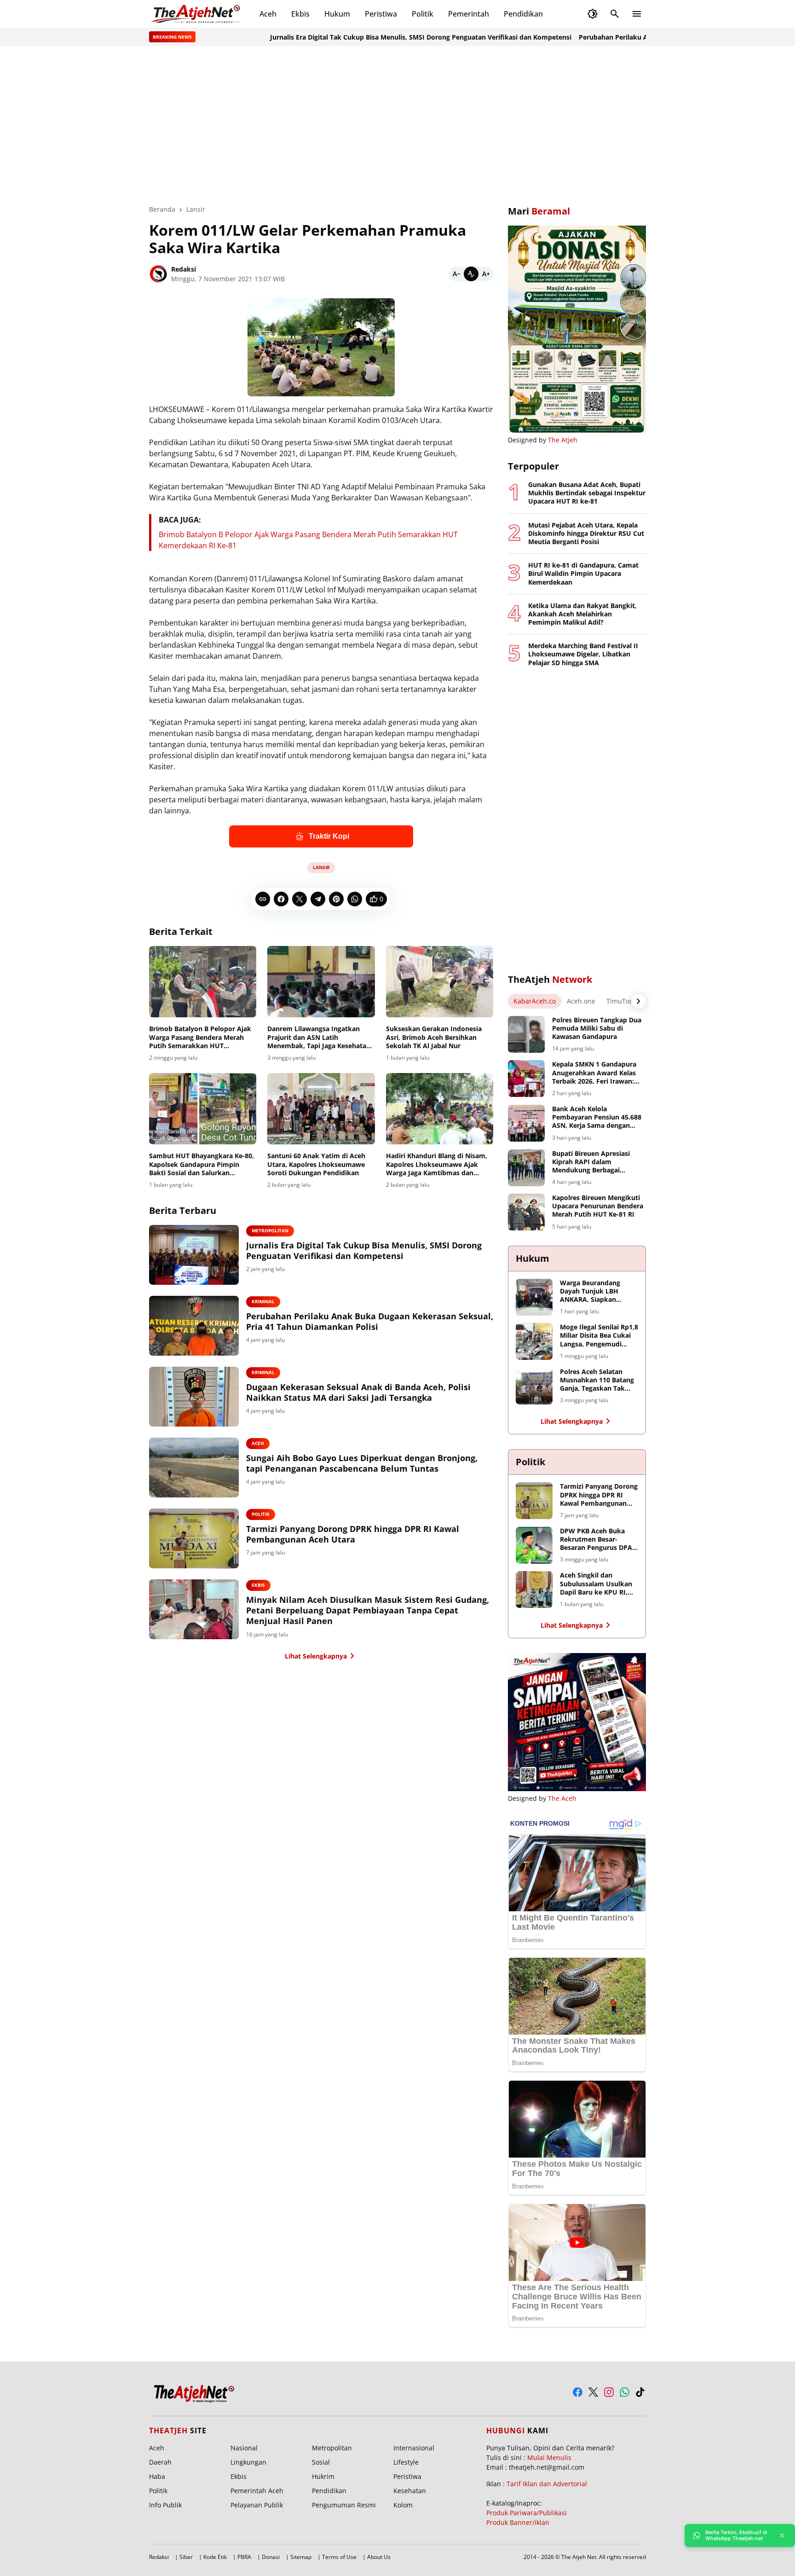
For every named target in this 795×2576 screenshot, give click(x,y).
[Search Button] (615, 14)
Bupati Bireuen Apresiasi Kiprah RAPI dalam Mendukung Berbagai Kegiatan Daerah (591, 1162)
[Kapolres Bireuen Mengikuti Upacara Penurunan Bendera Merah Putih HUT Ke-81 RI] (526, 1212)
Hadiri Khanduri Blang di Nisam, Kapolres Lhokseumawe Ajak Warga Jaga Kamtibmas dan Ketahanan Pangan (437, 1164)
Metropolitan (270, 1230)
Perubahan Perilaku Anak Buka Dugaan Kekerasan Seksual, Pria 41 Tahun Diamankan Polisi (370, 1322)
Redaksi (159, 2557)
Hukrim (323, 2476)
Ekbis (300, 14)
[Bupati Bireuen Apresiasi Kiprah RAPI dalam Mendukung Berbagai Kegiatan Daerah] (526, 1168)
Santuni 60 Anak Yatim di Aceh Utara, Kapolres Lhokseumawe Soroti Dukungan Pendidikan (316, 1164)
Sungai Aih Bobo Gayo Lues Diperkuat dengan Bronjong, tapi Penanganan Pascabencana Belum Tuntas (362, 1463)
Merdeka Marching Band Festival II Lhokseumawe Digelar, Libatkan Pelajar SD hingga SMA (583, 654)
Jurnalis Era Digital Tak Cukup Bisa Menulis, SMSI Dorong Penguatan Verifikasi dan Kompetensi (368, 37)
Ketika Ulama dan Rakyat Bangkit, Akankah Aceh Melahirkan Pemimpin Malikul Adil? (582, 614)
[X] (300, 899)
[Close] (782, 2535)
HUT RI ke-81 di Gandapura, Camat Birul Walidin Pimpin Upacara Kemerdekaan (583, 574)
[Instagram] (609, 2392)
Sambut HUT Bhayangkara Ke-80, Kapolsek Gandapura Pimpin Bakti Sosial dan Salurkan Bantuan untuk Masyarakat (202, 1164)
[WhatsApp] (355, 899)
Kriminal (263, 1301)
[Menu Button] (637, 14)
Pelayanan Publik (257, 2505)
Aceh (268, 14)
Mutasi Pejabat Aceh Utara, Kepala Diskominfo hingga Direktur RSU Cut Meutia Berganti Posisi (586, 534)
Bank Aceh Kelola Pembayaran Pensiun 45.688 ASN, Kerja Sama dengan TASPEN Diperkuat (597, 1117)
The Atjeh (563, 440)
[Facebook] (281, 899)
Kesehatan (410, 2491)
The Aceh (562, 1798)
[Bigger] (486, 274)
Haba (157, 2476)
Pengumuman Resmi (344, 2505)
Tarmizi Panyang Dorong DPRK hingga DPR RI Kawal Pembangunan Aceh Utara (353, 1534)
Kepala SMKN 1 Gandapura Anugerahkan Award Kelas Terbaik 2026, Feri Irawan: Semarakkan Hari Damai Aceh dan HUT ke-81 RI (594, 1073)
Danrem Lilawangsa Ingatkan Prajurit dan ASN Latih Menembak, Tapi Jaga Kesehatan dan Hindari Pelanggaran (319, 1037)
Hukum (337, 14)
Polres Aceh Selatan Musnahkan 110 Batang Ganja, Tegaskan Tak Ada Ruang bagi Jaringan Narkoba (599, 1380)
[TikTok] (640, 2392)
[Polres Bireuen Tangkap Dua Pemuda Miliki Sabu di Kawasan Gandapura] (526, 1034)
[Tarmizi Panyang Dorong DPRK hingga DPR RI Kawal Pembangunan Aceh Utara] (194, 1538)
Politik (423, 14)
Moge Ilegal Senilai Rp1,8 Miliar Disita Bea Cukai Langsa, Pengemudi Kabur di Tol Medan (599, 1336)
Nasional (244, 2448)
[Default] (471, 274)
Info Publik (165, 2505)
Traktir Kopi (329, 836)
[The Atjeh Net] (197, 14)
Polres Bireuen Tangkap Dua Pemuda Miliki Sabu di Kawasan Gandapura (597, 1028)
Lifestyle (406, 2462)
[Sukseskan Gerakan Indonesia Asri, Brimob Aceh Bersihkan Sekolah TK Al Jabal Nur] (440, 982)
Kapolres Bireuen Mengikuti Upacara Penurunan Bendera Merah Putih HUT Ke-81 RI (598, 1206)
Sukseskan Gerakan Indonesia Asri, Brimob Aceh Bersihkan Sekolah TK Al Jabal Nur (434, 1037)
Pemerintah (469, 14)
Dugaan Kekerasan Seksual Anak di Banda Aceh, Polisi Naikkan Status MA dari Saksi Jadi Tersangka (358, 1392)
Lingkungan (248, 2462)
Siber (186, 2557)
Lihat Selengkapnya (316, 1656)
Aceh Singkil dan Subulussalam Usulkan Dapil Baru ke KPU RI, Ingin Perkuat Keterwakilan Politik (596, 1584)
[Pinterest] (336, 899)
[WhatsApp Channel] (625, 2392)
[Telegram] (318, 899)
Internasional (414, 2448)
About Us (379, 2557)
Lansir (321, 867)
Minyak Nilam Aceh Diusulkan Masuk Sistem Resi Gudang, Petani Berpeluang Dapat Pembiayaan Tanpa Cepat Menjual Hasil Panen (368, 1611)
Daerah (160, 2462)
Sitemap (301, 2557)
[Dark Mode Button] (593, 14)
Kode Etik (215, 2557)
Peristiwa (381, 14)
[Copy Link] (263, 899)
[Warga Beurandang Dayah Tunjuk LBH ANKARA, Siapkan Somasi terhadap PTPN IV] (534, 1297)
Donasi (271, 2557)
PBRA (244, 2557)
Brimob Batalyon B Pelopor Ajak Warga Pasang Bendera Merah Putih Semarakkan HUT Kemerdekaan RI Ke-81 (200, 1037)
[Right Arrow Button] (639, 1001)
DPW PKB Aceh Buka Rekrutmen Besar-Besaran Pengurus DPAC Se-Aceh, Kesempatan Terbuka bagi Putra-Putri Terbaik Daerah (598, 1540)
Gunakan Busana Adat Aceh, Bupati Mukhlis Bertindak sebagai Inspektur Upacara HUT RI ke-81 (587, 493)
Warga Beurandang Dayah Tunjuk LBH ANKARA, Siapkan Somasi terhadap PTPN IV (596, 1291)
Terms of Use (339, 2557)
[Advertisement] (397, 125)
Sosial (321, 2462)
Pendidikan (523, 14)
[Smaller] (456, 274)
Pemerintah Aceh (257, 2491)
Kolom (403, 2505)
